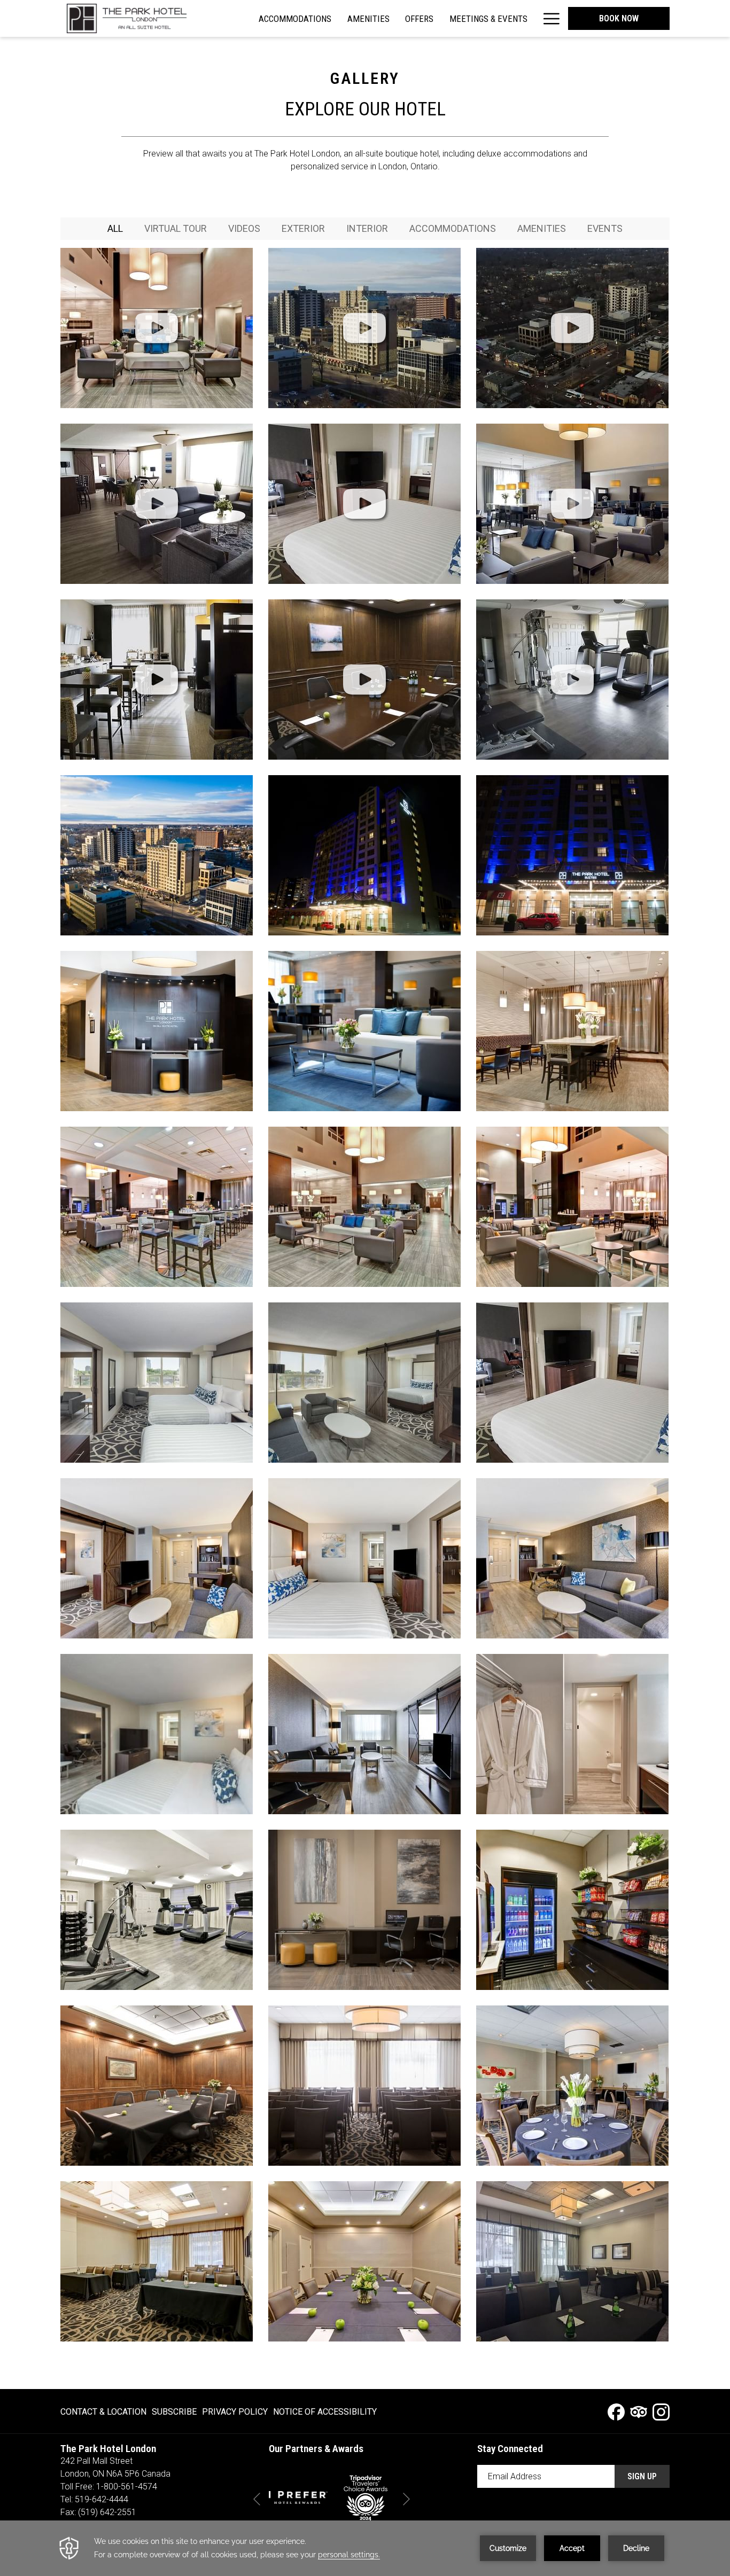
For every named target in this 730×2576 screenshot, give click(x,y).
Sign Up (642, 2476)
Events (605, 228)
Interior (367, 228)
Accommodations (453, 228)
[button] (157, 328)
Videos (244, 228)
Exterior (303, 228)
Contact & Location (103, 2412)
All (115, 228)
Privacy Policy (235, 2412)
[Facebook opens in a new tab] (616, 2411)
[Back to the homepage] (124, 18)
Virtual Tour (176, 228)
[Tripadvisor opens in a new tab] (639, 2411)
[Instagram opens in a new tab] (661, 2411)
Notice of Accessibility (325, 2412)
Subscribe (174, 2412)
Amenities (542, 228)
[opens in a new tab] (298, 2497)
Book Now (619, 18)
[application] (365, 2548)
